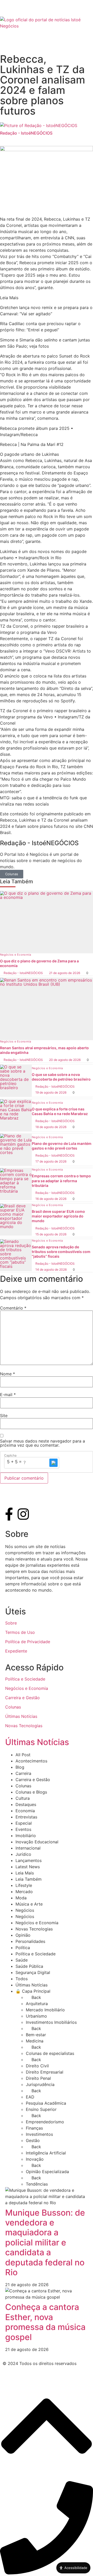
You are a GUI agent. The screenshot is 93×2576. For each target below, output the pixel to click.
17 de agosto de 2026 (51, 1161)
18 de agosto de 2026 (51, 1127)
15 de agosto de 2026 (51, 1234)
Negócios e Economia (16, 955)
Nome (7, 1374)
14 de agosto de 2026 (51, 1269)
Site (4, 1416)
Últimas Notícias (21, 1716)
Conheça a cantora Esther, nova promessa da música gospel (45, 2322)
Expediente (16, 1651)
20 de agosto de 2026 (65, 1060)
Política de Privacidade (28, 1642)
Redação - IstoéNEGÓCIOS (23, 973)
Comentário (13, 1308)
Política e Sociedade (25, 1679)
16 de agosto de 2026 (51, 1199)
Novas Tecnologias (24, 1726)
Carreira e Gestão (22, 1698)
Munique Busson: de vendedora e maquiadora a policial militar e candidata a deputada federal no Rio (45, 2242)
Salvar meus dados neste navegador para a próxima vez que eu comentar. (42, 1443)
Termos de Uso (20, 1632)
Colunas (12, 874)
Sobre (11, 1623)
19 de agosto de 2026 (51, 1092)
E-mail (8, 1395)
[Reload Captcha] (53, 1463)
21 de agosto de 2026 (65, 973)
